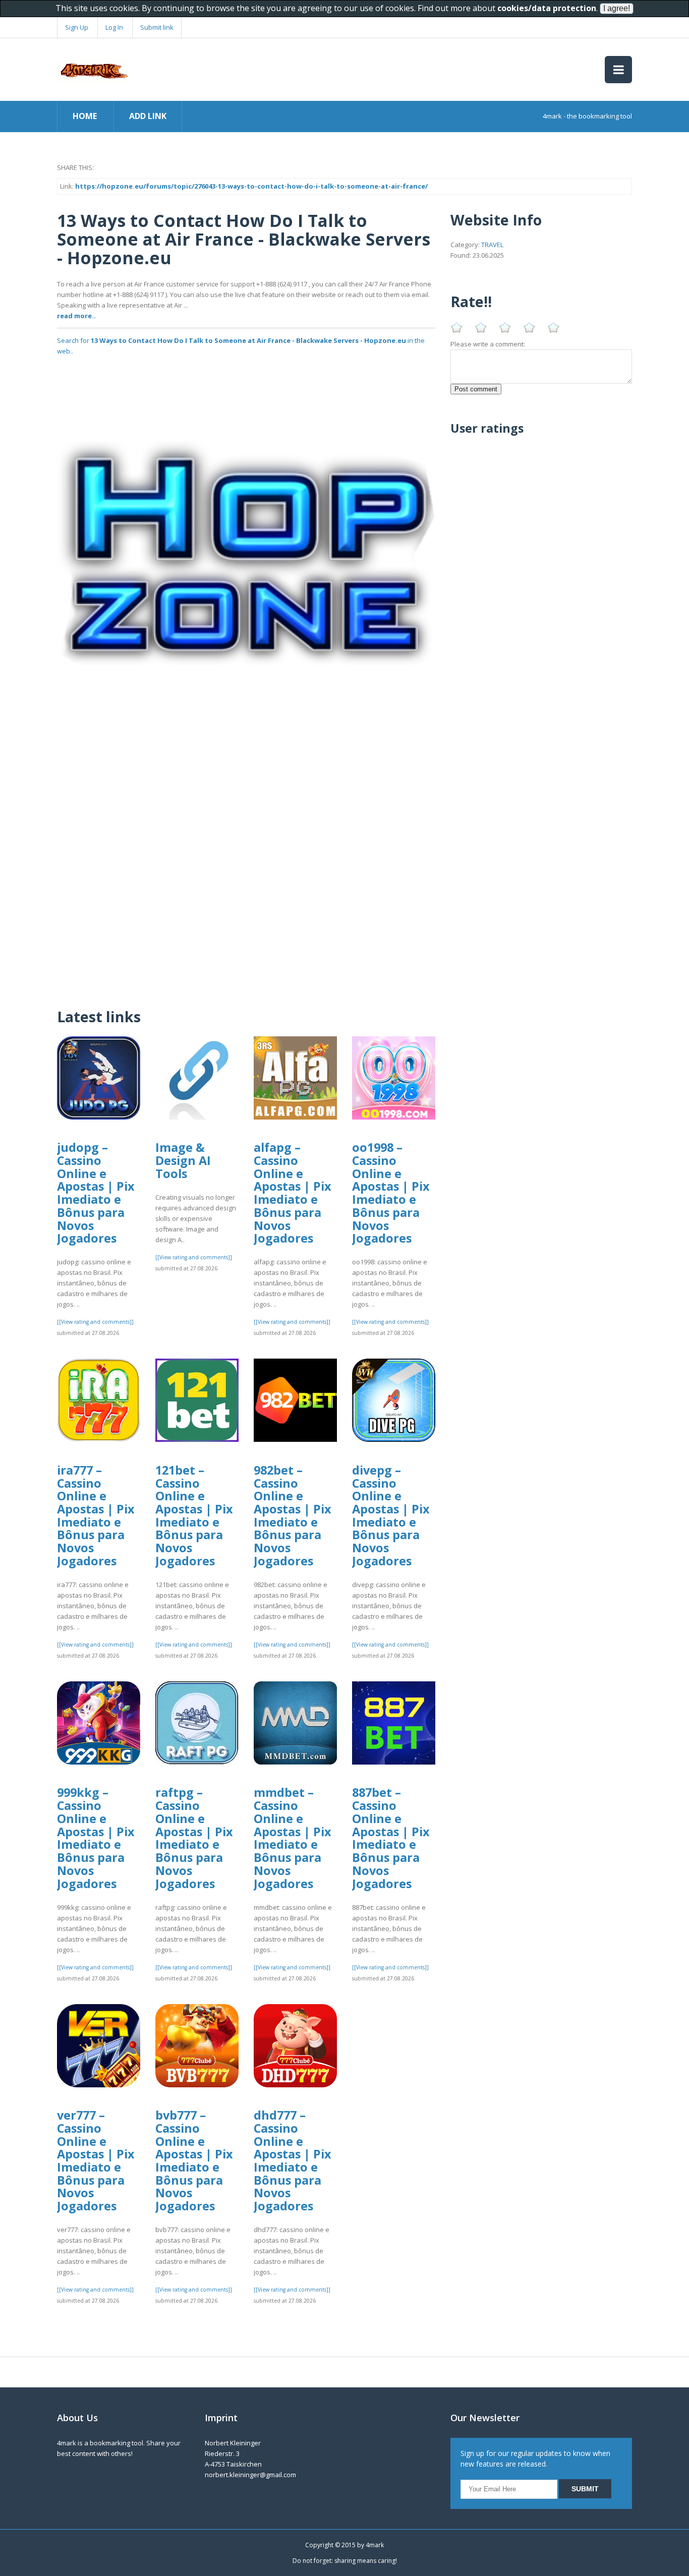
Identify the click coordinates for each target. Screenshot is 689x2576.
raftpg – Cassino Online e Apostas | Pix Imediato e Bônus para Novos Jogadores (194, 1838)
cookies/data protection (547, 8)
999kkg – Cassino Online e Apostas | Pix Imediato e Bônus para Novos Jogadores (96, 1838)
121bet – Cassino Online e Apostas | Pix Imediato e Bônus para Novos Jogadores (194, 1515)
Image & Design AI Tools (183, 1160)
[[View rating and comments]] (95, 1322)
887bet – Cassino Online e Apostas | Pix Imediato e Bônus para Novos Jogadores (391, 1838)
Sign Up (77, 27)
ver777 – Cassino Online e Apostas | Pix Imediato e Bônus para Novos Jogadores (96, 2160)
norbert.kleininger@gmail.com (250, 2475)
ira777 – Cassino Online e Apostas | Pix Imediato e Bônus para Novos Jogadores (96, 1515)
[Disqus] (246, 867)
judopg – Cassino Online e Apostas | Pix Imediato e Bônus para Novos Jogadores (96, 1193)
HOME (85, 116)
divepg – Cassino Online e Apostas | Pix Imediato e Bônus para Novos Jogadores (391, 1515)
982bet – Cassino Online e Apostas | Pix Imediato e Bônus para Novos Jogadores (293, 1515)
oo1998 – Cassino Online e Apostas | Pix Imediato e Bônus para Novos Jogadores (391, 1193)
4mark (375, 2545)
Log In (114, 27)
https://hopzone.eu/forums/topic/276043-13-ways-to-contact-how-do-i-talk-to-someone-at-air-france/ (251, 186)
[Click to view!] (246, 551)
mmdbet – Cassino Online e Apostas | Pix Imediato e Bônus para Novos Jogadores (293, 1838)
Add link (148, 116)
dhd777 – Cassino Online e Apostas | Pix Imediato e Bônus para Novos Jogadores (293, 2160)
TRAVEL (492, 245)
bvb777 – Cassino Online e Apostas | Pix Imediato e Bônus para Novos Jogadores (194, 2160)
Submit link (157, 27)
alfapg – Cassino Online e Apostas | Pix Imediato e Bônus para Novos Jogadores (293, 1193)
